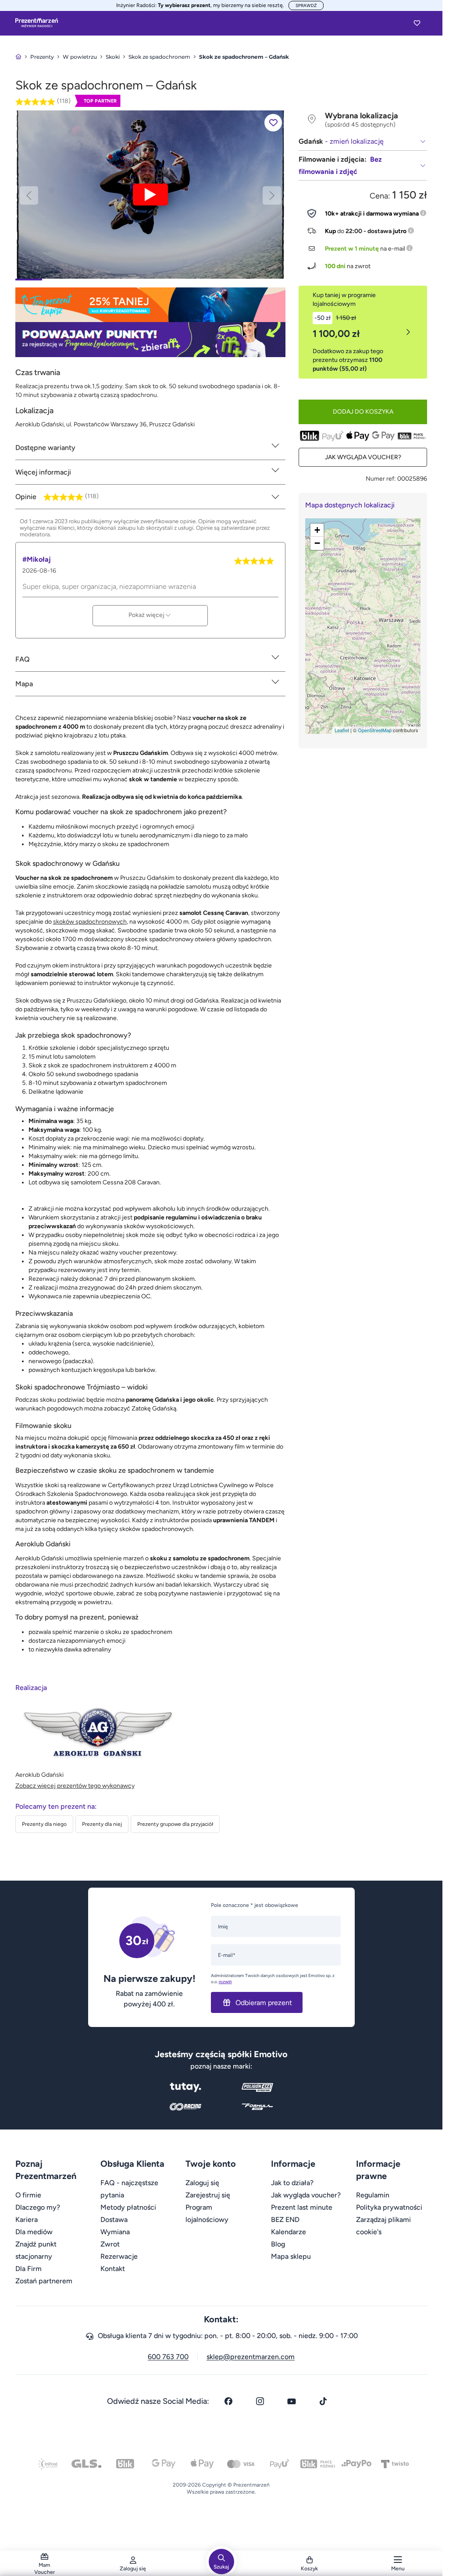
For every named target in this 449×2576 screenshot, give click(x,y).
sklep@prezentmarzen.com (251, 2357)
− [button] (317, 543)
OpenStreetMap (375, 730)
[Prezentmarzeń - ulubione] (417, 23)
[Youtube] (292, 2401)
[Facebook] (228, 2401)
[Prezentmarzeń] (37, 23)
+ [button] (317, 530)
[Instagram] (260, 2401)
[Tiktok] (323, 2401)
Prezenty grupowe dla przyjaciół (175, 1824)
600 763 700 (168, 2357)
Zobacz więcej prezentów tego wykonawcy (75, 1786)
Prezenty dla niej (102, 1824)
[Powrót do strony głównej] (18, 57)
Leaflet (342, 730)
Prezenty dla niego (44, 1824)
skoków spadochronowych (90, 922)
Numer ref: (381, 479)
